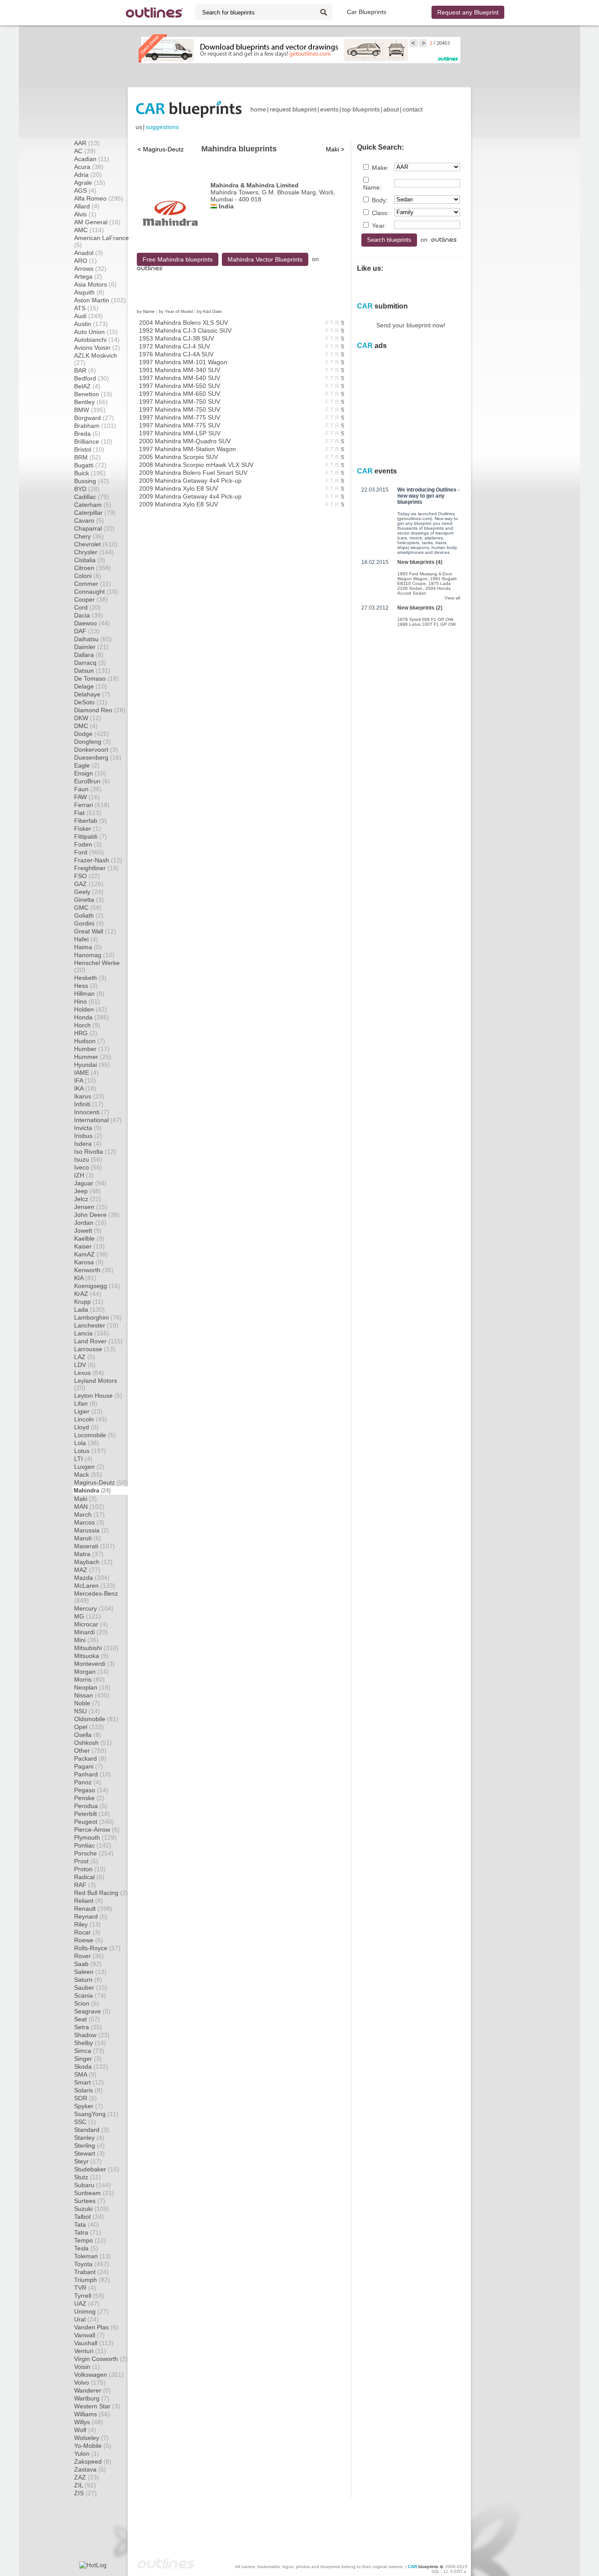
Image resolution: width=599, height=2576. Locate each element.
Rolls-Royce (97, 1948)
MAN (89, 1507)
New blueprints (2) (420, 608)
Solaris (88, 2090)
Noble (87, 1703)
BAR (85, 370)
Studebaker (97, 2169)
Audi (89, 316)
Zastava (90, 2469)
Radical (89, 1877)
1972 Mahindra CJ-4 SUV (175, 346)
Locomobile (95, 1435)
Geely (89, 892)
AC (85, 151)
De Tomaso (96, 678)
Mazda (92, 1578)
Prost (86, 1861)
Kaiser (89, 1246)
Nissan (92, 1695)
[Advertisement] (299, 75)
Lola (87, 1443)
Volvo (90, 2382)
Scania (90, 1995)
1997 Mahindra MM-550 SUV (180, 386)
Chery (89, 536)
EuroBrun (92, 781)
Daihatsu (93, 639)
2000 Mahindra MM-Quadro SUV (185, 441)
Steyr (88, 2161)
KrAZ (88, 1294)
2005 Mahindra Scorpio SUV (178, 457)
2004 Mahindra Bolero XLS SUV (184, 323)
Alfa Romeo (99, 198)
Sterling (89, 2145)
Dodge (92, 734)
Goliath (89, 915)
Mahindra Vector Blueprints (265, 259)
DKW (88, 718)
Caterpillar (95, 513)
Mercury (94, 1608)
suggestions (162, 127)
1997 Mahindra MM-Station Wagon (187, 449)
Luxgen (89, 1467)
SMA (85, 2074)
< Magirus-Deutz (161, 149)
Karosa (89, 1262)
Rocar (87, 1932)
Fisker (87, 829)
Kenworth (94, 1270)
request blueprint (293, 109)
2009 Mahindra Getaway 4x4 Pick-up (190, 481)
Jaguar (90, 1183)
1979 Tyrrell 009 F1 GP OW (425, 619)
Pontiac (93, 1845)
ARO (86, 261)
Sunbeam (94, 2193)
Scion (87, 2003)
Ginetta (89, 900)
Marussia (92, 1530)
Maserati (94, 1546)
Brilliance (93, 441)
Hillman (89, 994)
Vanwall (89, 2335)
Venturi (90, 2351)
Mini (86, 1640)
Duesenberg (98, 757)
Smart (89, 2082)
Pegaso (91, 1790)
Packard (90, 1758)
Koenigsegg (97, 1286)
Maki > (335, 149)
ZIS (86, 2493)
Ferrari (92, 805)
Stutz (87, 2177)
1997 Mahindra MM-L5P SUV (180, 433)
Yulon (87, 2454)
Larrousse (95, 1349)
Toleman (93, 2256)
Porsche (94, 1853)
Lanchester (96, 1325)
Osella (88, 1735)
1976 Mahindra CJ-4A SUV (176, 354)
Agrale (90, 183)
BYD (87, 489)
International (98, 1120)
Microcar (91, 1624)
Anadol (89, 253)
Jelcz (88, 1199)
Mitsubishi (96, 1648)
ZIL (85, 2485)
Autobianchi (97, 340)
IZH (84, 1175)
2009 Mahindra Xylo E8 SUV (178, 488)
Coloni (88, 576)
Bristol (89, 449)
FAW (87, 797)
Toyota (92, 2264)
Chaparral (94, 528)
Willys (89, 2422)
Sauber (91, 1988)
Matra (89, 1554)
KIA (85, 1278)
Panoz (88, 1782)
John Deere (97, 1215)
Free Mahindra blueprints (178, 259)
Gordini (89, 923)
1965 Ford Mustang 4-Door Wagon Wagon (425, 576)
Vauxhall (94, 2343)
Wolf (85, 2430)
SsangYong (96, 2114)
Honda (92, 1017)
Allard (87, 206)
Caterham (93, 505)
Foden (88, 844)
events (329, 109)
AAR (87, 143)
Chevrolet (96, 544)
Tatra (88, 2232)
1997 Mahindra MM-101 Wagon (183, 362)
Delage (91, 686)
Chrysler (94, 552)
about (391, 109)
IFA (85, 1080)
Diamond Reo (100, 710)
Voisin (87, 2367)
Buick (90, 473)
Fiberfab (91, 821)
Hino (87, 1001)
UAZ (87, 2303)
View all (452, 598)
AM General (97, 222)
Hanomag (94, 955)
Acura (89, 167)
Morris (89, 1679)
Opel (89, 1727)
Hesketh (90, 978)
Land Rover (98, 1341)
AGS (85, 190)
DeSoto (91, 702)
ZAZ (87, 2477)
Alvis (85, 214)
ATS (86, 308)
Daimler (91, 647)
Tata (87, 2224)
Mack (88, 1475)
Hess (86, 986)
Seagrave (92, 2011)
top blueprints (361, 109)
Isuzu (88, 1159)
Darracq (90, 663)
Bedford (92, 378)
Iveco (88, 1167)
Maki (86, 1499)
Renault (93, 1909)
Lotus (90, 1451)
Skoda (91, 2067)
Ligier (88, 1411)
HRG (86, 1033)
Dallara (89, 655)
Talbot (89, 2217)
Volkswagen (99, 2375)
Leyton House (98, 1396)
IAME (86, 1073)
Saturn (88, 1980)
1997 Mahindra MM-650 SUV (180, 394)
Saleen (90, 1972)
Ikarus (89, 1096)
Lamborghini (98, 1317)
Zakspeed (93, 2461)
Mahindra (92, 1491)
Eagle (87, 765)
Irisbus (88, 1136)
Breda (87, 434)
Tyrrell (89, 2296)
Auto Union (96, 332)
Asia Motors (95, 284)
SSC (85, 2122)
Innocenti (92, 1112)
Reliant (89, 1901)
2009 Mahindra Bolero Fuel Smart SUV (193, 473)
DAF (87, 631)
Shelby (90, 2043)
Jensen (91, 1207)
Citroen (93, 568)
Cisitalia (90, 560)
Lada (89, 1310)
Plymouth (95, 1837)
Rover (89, 1956)
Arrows (90, 269)
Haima (88, 947)
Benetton (93, 394)
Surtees (90, 2201)
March (89, 1514)
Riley (87, 1924)
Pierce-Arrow (97, 1830)
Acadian (92, 159)
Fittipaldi (91, 836)
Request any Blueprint (468, 12)
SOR (86, 2098)
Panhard (93, 1774)
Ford (89, 852)
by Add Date (209, 311)
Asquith (89, 292)
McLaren (95, 1586)
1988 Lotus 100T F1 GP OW (426, 624)
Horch (87, 1025)
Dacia (89, 615)
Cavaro (89, 520)
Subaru (93, 2185)
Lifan (86, 1403)
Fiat (88, 813)
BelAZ (87, 386)
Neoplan (92, 1687)
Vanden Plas (96, 2327)
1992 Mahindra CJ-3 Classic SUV (185, 330)
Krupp (89, 1302)
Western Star (97, 2406)
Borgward (94, 418)
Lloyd (86, 1427)
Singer (88, 2059)
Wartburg (92, 2398)
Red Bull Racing (101, 1893)
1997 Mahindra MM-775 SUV (180, 417)
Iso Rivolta (95, 1152)
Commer (93, 584)
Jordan (90, 1223)
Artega (88, 276)
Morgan (91, 1672)
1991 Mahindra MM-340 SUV (180, 370)
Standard (92, 2130)
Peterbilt (92, 1814)
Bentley (91, 402)
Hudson (90, 1041)
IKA (85, 1088)
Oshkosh (93, 1743)
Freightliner (96, 868)
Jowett (88, 1231)
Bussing (92, 481)
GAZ (89, 884)
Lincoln (91, 1419)
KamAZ (91, 1254)
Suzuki (92, 2209)
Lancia (92, 1333)
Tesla (86, 2248)
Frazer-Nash (98, 860)
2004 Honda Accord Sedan (424, 591)
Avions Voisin (97, 348)
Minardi (91, 1632)
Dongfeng (93, 742)
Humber (92, 1049)
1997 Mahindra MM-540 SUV (180, 378)
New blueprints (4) (420, 562)
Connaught (96, 592)
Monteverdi (94, 1664)
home (258, 109)
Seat (87, 2019)
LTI (83, 1459)
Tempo (90, 2240)
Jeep (87, 1191)
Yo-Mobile (93, 2446)
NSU (87, 1711)
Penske (89, 1798)
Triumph (92, 2280)
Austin (91, 324)
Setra (88, 2027)
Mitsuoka (91, 1656)
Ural (86, 2319)
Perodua (91, 1806)
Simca (89, 2051)
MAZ (87, 1570)
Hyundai (92, 1065)
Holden (91, 1009)
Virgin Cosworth (101, 2359)
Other (90, 1751)
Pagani (89, 1766)
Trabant (91, 2272)
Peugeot (94, 1822)
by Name (146, 311)
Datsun (92, 671)
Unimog (91, 2311)
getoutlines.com (415, 518)
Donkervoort (96, 750)
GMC (88, 908)
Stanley (89, 2138)
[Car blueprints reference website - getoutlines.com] (154, 13)
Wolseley (91, 2438)
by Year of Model (176, 311)
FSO (87, 876)
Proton (90, 1869)
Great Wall (95, 931)
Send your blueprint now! (411, 325)
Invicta (88, 1128)
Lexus (89, 1373)
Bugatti (90, 465)
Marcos (89, 1522)
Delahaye (92, 694)
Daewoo (92, 623)
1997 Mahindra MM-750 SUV (180, 402)
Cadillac (92, 497)
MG (87, 1616)
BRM (87, 457)
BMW (90, 410)
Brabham (95, 426)
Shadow (92, 2035)
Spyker (89, 2106)
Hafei (86, 939)
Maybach (93, 1562)
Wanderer (93, 2390)
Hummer (93, 1057)
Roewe (89, 1940)
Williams (92, 2414)
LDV (85, 1365)
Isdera (88, 1144)
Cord (87, 607)
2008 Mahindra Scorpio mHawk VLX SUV (196, 465)
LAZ (85, 1357)
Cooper (91, 599)
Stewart (89, 2153)
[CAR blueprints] (189, 109)
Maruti (88, 1538)
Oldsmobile (96, 1719)
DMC (86, 726)
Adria (88, 175)
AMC (89, 230)
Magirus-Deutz (101, 1482)
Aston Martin (100, 300)
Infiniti (89, 1104)
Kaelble (89, 1238)
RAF (85, 1885)
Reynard (91, 1916)
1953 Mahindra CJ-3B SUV (176, 338)
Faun (88, 789)
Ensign (90, 773)
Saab (88, 1964)
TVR (85, 2288)
